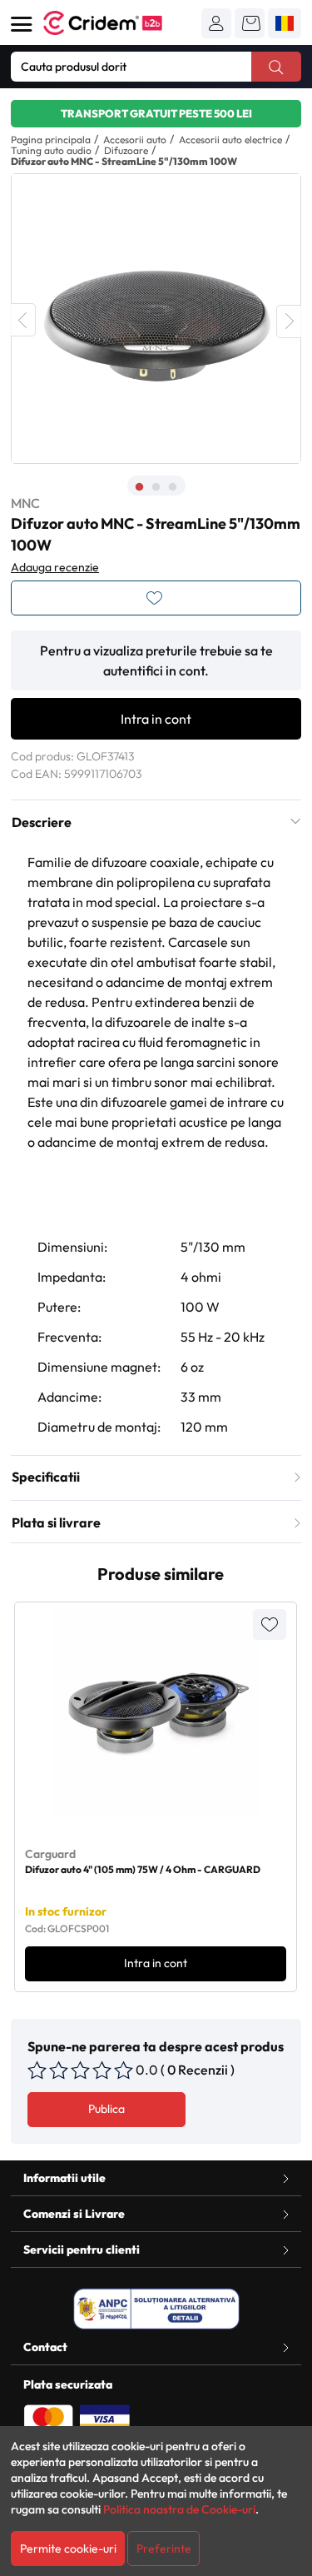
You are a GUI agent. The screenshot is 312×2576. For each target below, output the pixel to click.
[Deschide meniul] (22, 24)
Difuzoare (126, 150)
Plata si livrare (56, 1522)
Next (289, 321)
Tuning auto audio (51, 150)
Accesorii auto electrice (230, 140)
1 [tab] (140, 487)
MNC (25, 503)
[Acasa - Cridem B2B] (121, 23)
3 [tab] (173, 487)
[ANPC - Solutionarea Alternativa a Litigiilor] (156, 2309)
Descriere (42, 822)
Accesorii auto (135, 140)
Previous (23, 320)
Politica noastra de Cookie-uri (179, 2509)
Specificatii (46, 1477)
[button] (216, 23)
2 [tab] (156, 487)
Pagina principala (51, 140)
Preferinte (164, 2549)
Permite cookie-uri (68, 2549)
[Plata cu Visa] (105, 2418)
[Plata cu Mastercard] (48, 2418)
